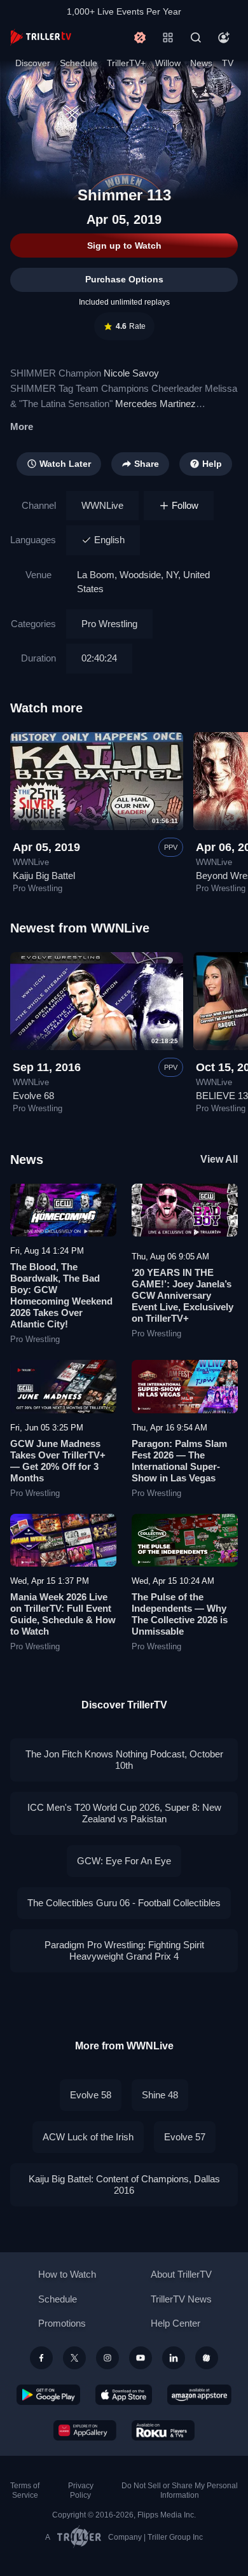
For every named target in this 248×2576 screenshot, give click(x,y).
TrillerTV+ (126, 63)
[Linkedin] (174, 2358)
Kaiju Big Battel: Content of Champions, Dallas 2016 (124, 2185)
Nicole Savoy (131, 373)
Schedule (79, 63)
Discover (33, 63)
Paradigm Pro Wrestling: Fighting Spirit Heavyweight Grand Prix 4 (124, 1950)
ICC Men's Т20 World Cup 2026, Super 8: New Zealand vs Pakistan (124, 1813)
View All (219, 1159)
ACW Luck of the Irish (88, 2137)
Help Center (176, 2323)
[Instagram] (107, 2358)
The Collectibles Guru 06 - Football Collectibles (124, 1903)
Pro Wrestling (109, 624)
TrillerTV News (181, 2299)
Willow (168, 63)
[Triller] (207, 2358)
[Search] (196, 38)
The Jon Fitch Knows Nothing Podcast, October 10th (124, 1760)
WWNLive (102, 505)
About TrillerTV (181, 2274)
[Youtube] (141, 2358)
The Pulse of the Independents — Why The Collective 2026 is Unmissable (180, 1614)
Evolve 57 (185, 2137)
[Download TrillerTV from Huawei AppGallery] (85, 2430)
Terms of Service (25, 2490)
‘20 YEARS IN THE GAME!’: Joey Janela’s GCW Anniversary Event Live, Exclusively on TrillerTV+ (183, 1295)
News (201, 63)
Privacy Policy (81, 2490)
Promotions (62, 2323)
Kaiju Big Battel (44, 876)
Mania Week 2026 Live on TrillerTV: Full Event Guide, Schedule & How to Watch (63, 1614)
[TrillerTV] (41, 37)
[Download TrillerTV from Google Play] (48, 2395)
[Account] (224, 38)
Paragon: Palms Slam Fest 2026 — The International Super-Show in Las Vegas (179, 1461)
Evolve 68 (33, 1096)
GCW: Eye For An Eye (124, 1861)
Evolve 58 (91, 2095)
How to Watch (67, 2274)
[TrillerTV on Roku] (163, 2430)
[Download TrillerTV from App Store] (124, 2395)
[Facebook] (41, 2358)
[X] (74, 2358)
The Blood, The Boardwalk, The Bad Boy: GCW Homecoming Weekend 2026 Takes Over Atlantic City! (61, 1295)
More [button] (22, 426)
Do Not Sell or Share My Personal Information (180, 2490)
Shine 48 (160, 2095)
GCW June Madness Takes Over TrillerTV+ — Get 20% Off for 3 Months (58, 1461)
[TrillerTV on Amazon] (199, 2395)
